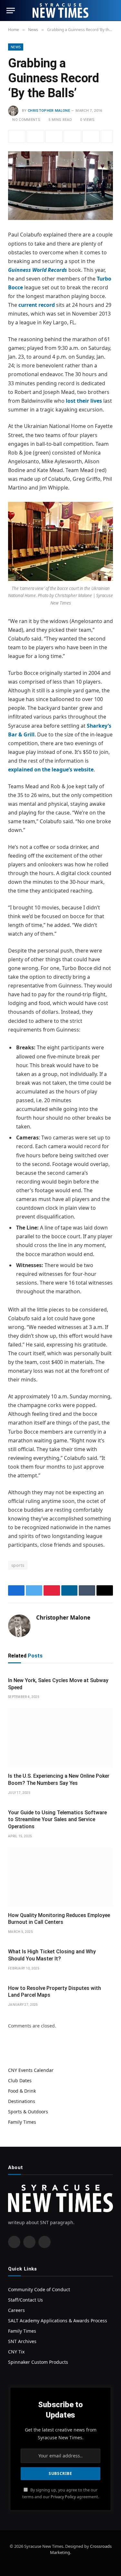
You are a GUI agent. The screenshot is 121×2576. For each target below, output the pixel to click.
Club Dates (20, 2080)
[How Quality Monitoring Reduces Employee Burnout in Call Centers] (60, 1877)
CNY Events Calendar (31, 2070)
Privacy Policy (63, 2497)
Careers (16, 2310)
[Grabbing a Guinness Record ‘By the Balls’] (60, 186)
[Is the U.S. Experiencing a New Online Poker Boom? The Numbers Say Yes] (60, 1738)
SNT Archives (22, 2341)
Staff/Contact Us (25, 2300)
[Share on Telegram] (91, 136)
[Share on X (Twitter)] (35, 136)
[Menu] (11, 11)
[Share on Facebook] (17, 136)
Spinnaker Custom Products (38, 2362)
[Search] (112, 11)
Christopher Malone (49, 111)
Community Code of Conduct (39, 2289)
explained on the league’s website (51, 769)
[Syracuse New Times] (60, 11)
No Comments (26, 120)
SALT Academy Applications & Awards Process (58, 2321)
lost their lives (84, 401)
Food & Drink (22, 2091)
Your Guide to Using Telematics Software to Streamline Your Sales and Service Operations (57, 1820)
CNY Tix (16, 2352)
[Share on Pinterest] (54, 136)
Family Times (22, 2122)
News (16, 47)
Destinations (22, 2101)
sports (18, 1565)
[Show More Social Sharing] (107, 136)
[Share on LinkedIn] (72, 136)
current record (37, 305)
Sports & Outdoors (28, 2112)
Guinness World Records (38, 270)
